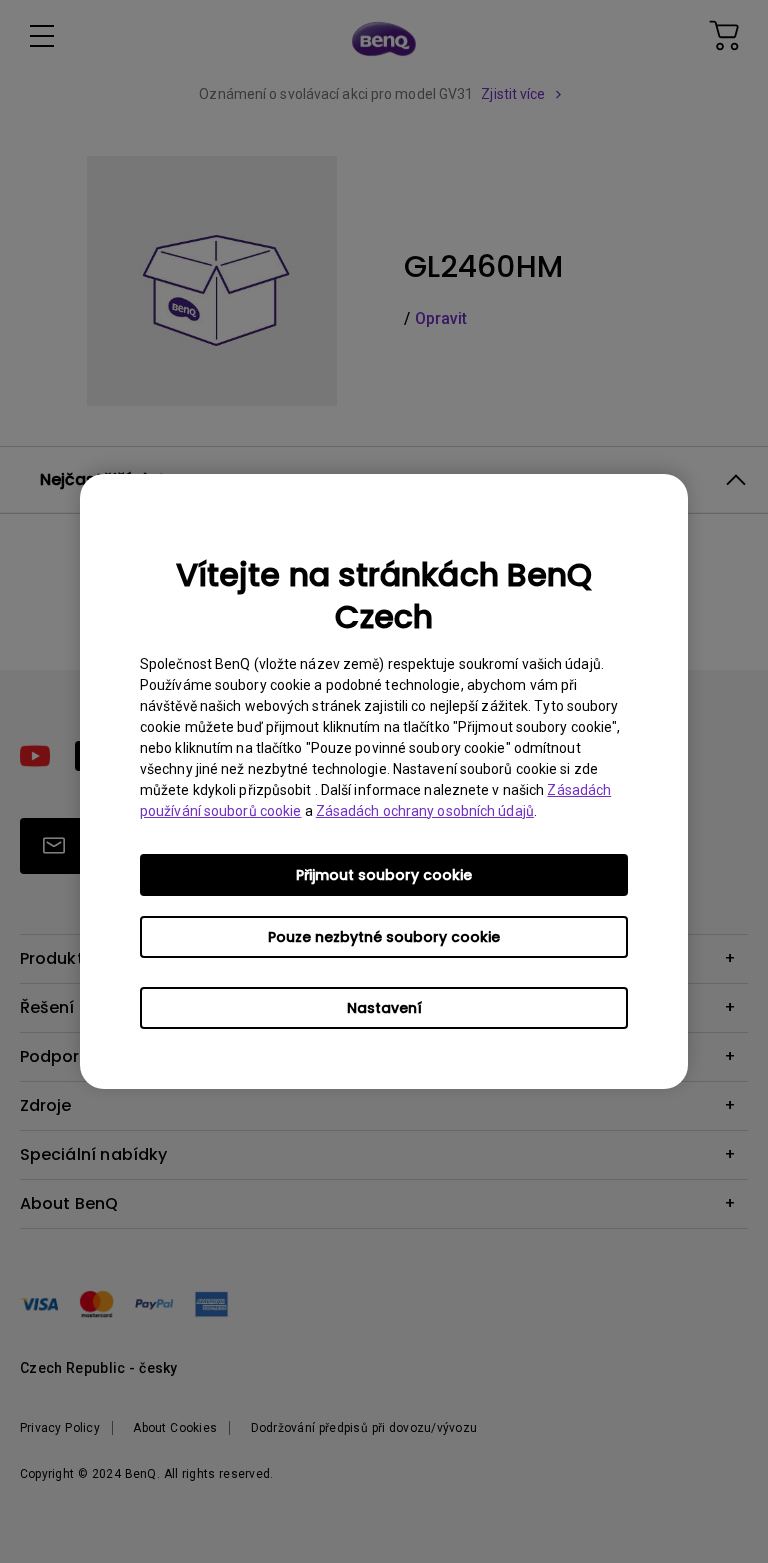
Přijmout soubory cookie (384, 875)
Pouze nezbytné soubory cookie (384, 937)
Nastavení (384, 1008)
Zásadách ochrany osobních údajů (425, 811)
